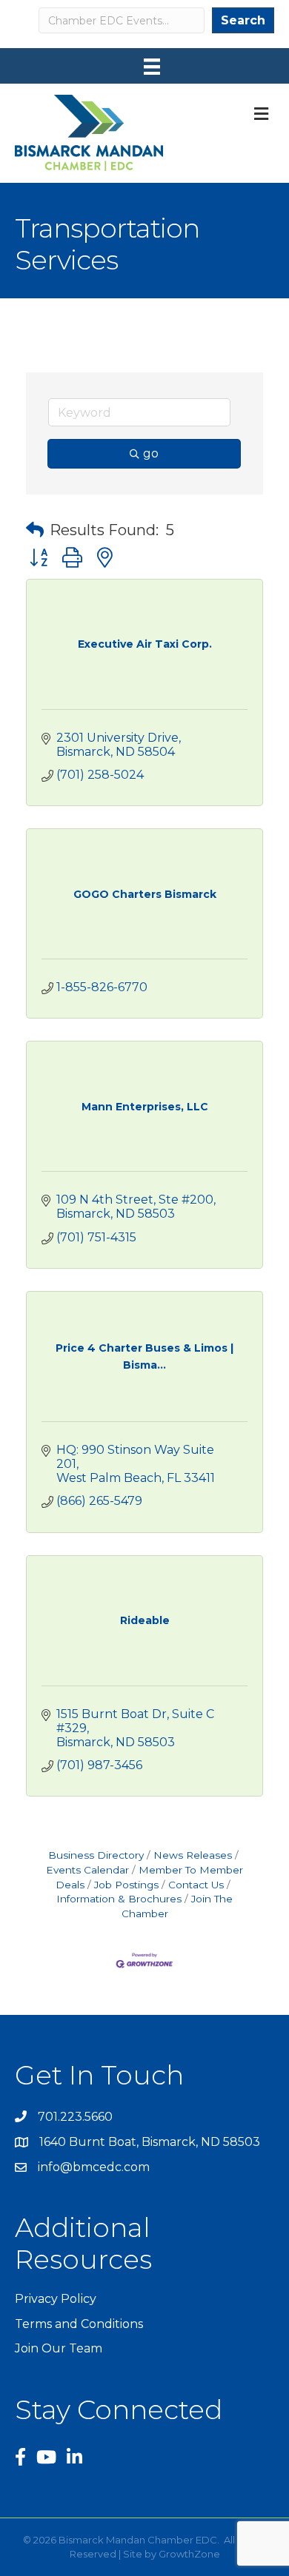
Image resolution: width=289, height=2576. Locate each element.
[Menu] (152, 67)
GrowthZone (189, 2554)
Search (243, 20)
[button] (35, 530)
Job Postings (126, 1885)
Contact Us (196, 1885)
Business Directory (96, 1855)
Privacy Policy (56, 2299)
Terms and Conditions (79, 2324)
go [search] (151, 453)
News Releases (193, 1855)
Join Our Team (59, 2348)
